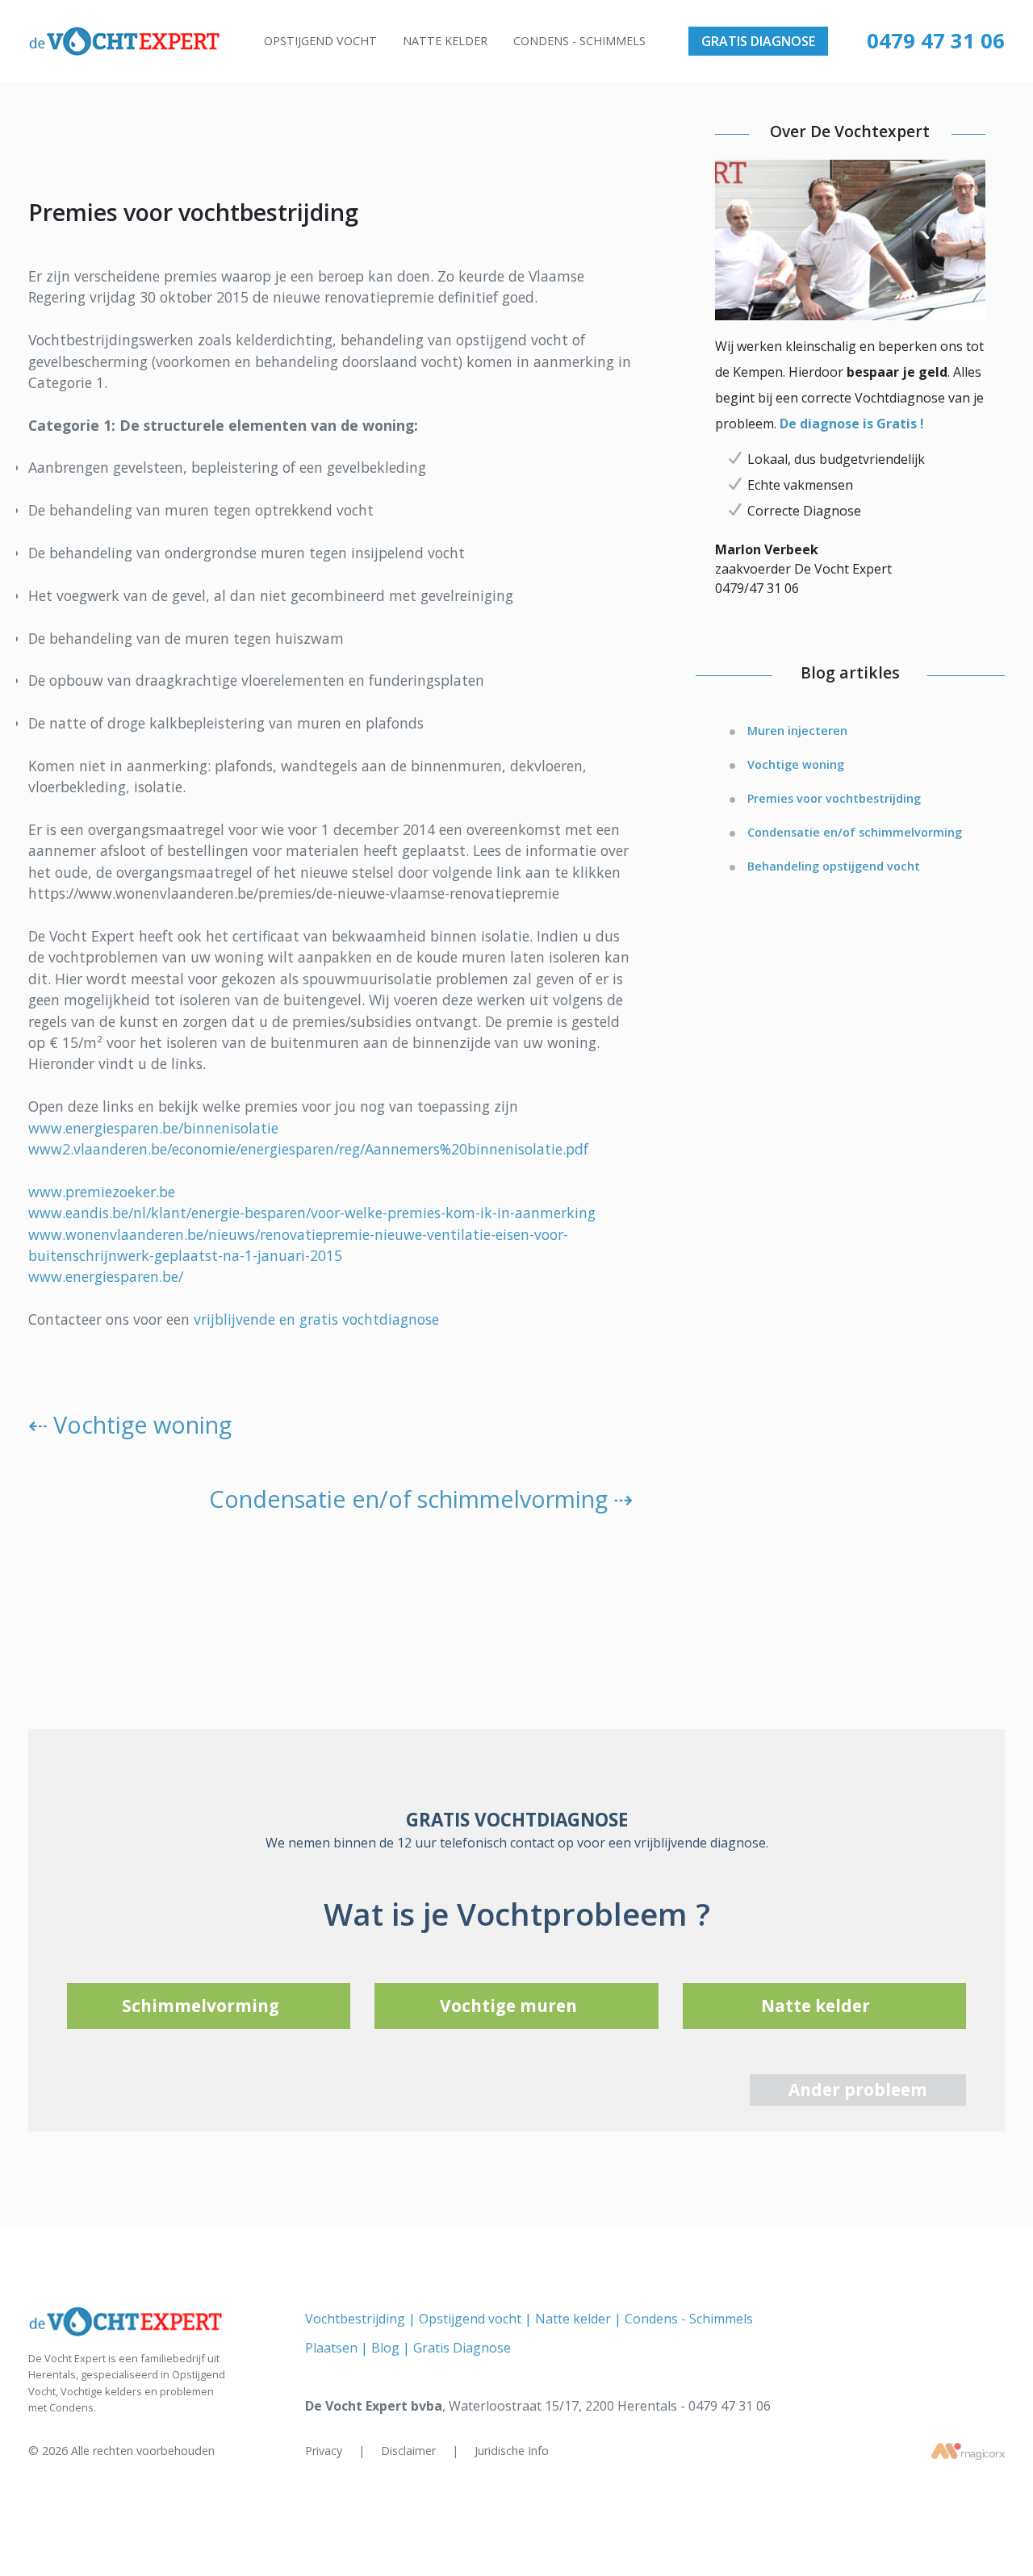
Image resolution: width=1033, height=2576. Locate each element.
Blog (387, 2348)
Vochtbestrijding (357, 2319)
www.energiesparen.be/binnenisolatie (153, 1128)
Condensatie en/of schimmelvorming (855, 832)
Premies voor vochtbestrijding (834, 798)
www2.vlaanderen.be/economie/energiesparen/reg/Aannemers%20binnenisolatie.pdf (308, 1149)
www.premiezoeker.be (102, 1192)
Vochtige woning (796, 764)
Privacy (325, 2451)
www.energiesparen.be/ (106, 1276)
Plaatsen (333, 2348)
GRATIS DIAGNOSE (758, 41)
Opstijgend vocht (472, 2319)
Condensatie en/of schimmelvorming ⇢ (421, 1499)
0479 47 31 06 (936, 41)
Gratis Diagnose (462, 2348)
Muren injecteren (797, 731)
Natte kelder (575, 2319)
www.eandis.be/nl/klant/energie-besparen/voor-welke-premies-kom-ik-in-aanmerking (312, 1213)
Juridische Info (512, 2451)
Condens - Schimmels (689, 2319)
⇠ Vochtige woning (130, 1424)
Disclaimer (410, 2451)
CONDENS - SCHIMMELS (579, 41)
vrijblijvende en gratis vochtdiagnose (316, 1319)
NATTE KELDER (445, 41)
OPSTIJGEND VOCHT (320, 41)
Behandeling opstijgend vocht (834, 866)
